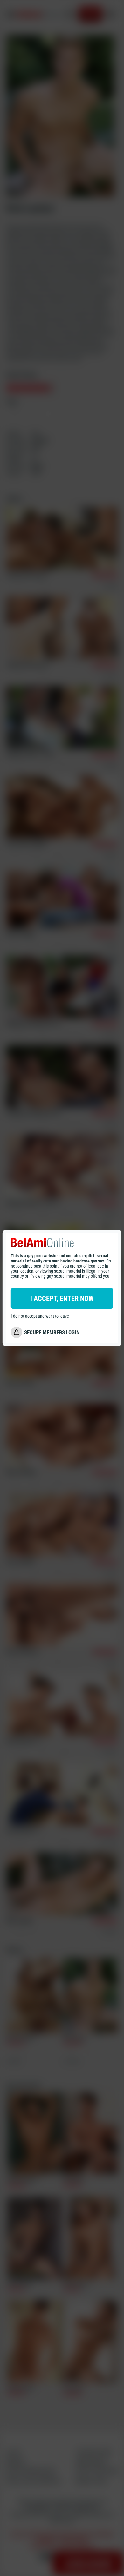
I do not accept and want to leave (40, 1316)
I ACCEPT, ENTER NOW (62, 1298)
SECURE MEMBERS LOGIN (52, 1332)
